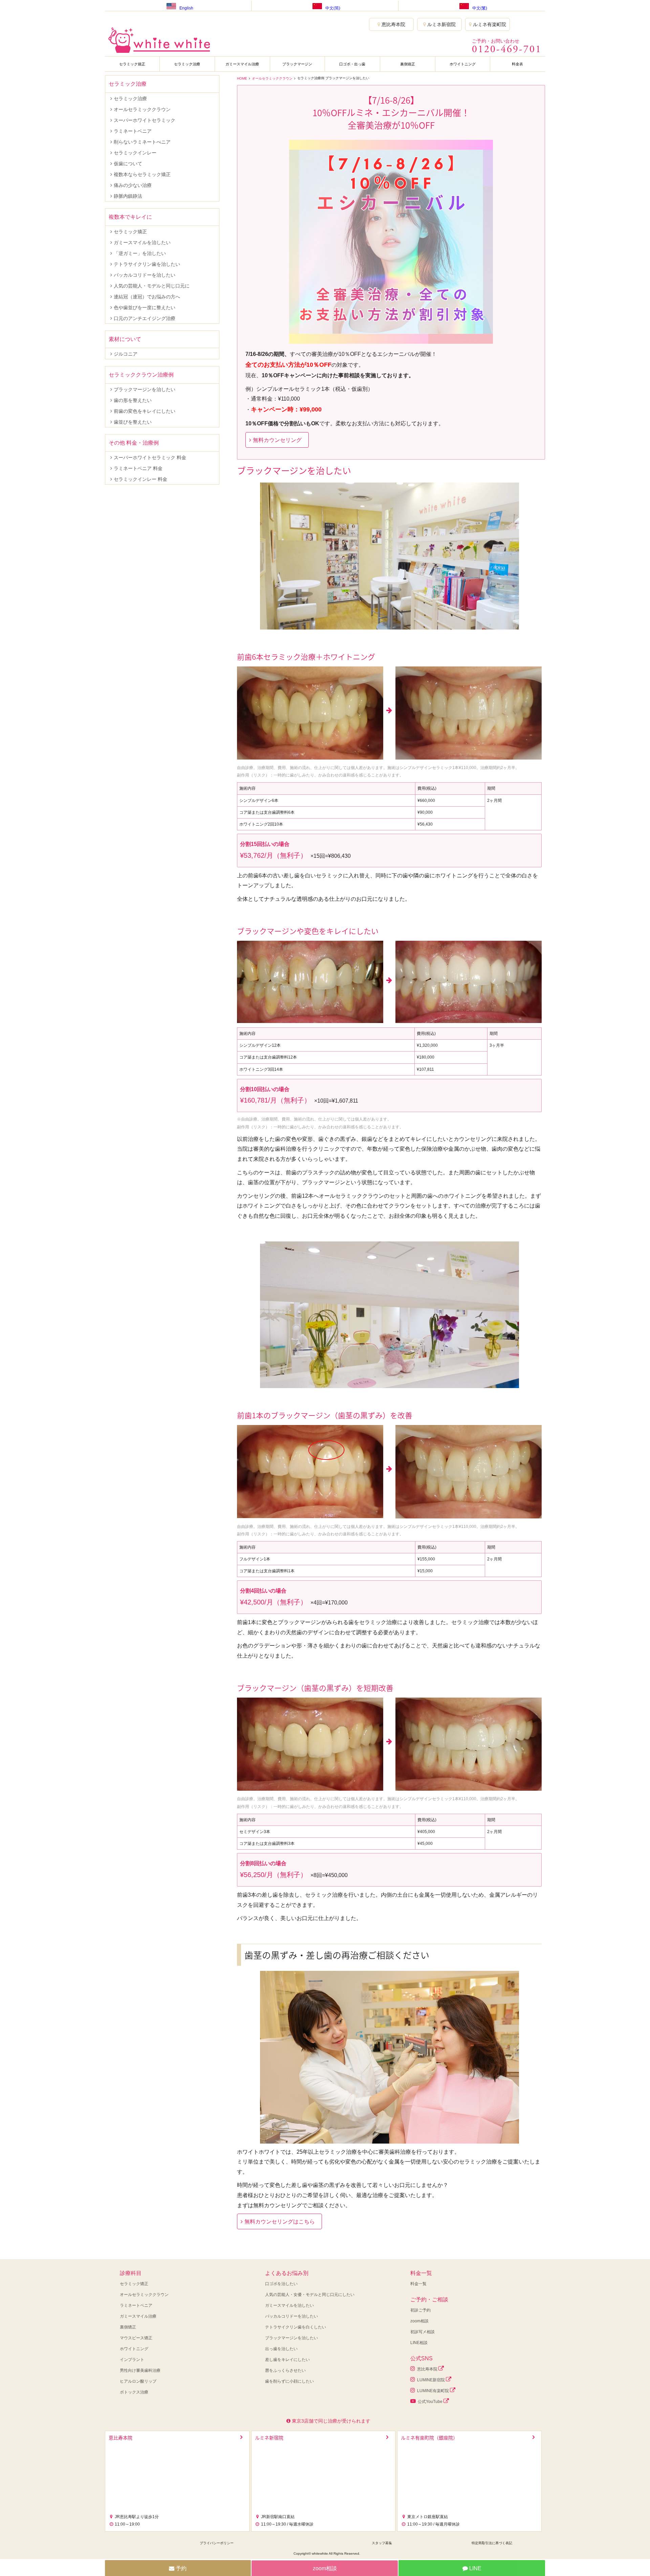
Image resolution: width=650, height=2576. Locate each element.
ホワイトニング (463, 64)
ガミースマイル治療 (242, 64)
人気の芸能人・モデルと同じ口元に (152, 286)
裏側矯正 (408, 64)
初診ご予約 (420, 2310)
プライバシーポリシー (217, 2543)
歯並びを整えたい (133, 422)
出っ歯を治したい (281, 2349)
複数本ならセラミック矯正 (142, 174)
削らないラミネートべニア (142, 142)
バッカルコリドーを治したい (145, 275)
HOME (242, 78)
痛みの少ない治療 (133, 185)
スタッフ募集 (382, 2543)
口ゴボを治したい (281, 2284)
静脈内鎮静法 (128, 196)
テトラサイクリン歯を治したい (147, 264)
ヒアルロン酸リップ (138, 2381)
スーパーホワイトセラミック (145, 120)
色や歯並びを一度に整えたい (145, 307)
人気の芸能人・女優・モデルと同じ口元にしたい (310, 2295)
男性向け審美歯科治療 (140, 2370)
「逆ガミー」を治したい (140, 253)
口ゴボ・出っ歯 (352, 64)
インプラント (132, 2360)
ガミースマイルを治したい (142, 242)
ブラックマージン (297, 64)
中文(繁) (480, 8)
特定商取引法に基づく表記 (492, 2543)
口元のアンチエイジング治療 (145, 318)
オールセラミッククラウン (272, 78)
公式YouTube (430, 2402)
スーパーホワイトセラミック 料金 (150, 457)
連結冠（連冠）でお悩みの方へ (147, 297)
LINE (475, 2568)
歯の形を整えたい (133, 400)
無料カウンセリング (277, 440)
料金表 (517, 64)
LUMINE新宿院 (430, 2380)
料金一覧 (418, 2284)
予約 (180, 2568)
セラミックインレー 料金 (140, 479)
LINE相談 (419, 2343)
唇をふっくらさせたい (285, 2370)
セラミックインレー (135, 153)
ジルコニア (126, 354)
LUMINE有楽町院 (432, 2391)
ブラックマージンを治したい (145, 389)
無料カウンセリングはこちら (280, 2222)
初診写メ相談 (422, 2332)
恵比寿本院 (393, 24)
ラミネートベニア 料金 (138, 468)
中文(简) (333, 8)
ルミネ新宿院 (441, 24)
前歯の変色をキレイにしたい (145, 411)
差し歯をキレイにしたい (287, 2360)
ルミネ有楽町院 (489, 24)
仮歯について (128, 164)
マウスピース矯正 (136, 2338)
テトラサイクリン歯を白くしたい (296, 2327)
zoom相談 (419, 2321)
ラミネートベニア (133, 131)
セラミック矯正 (132, 64)
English (186, 8)
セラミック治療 (187, 64)
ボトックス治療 (134, 2392)
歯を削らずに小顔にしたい (289, 2381)
